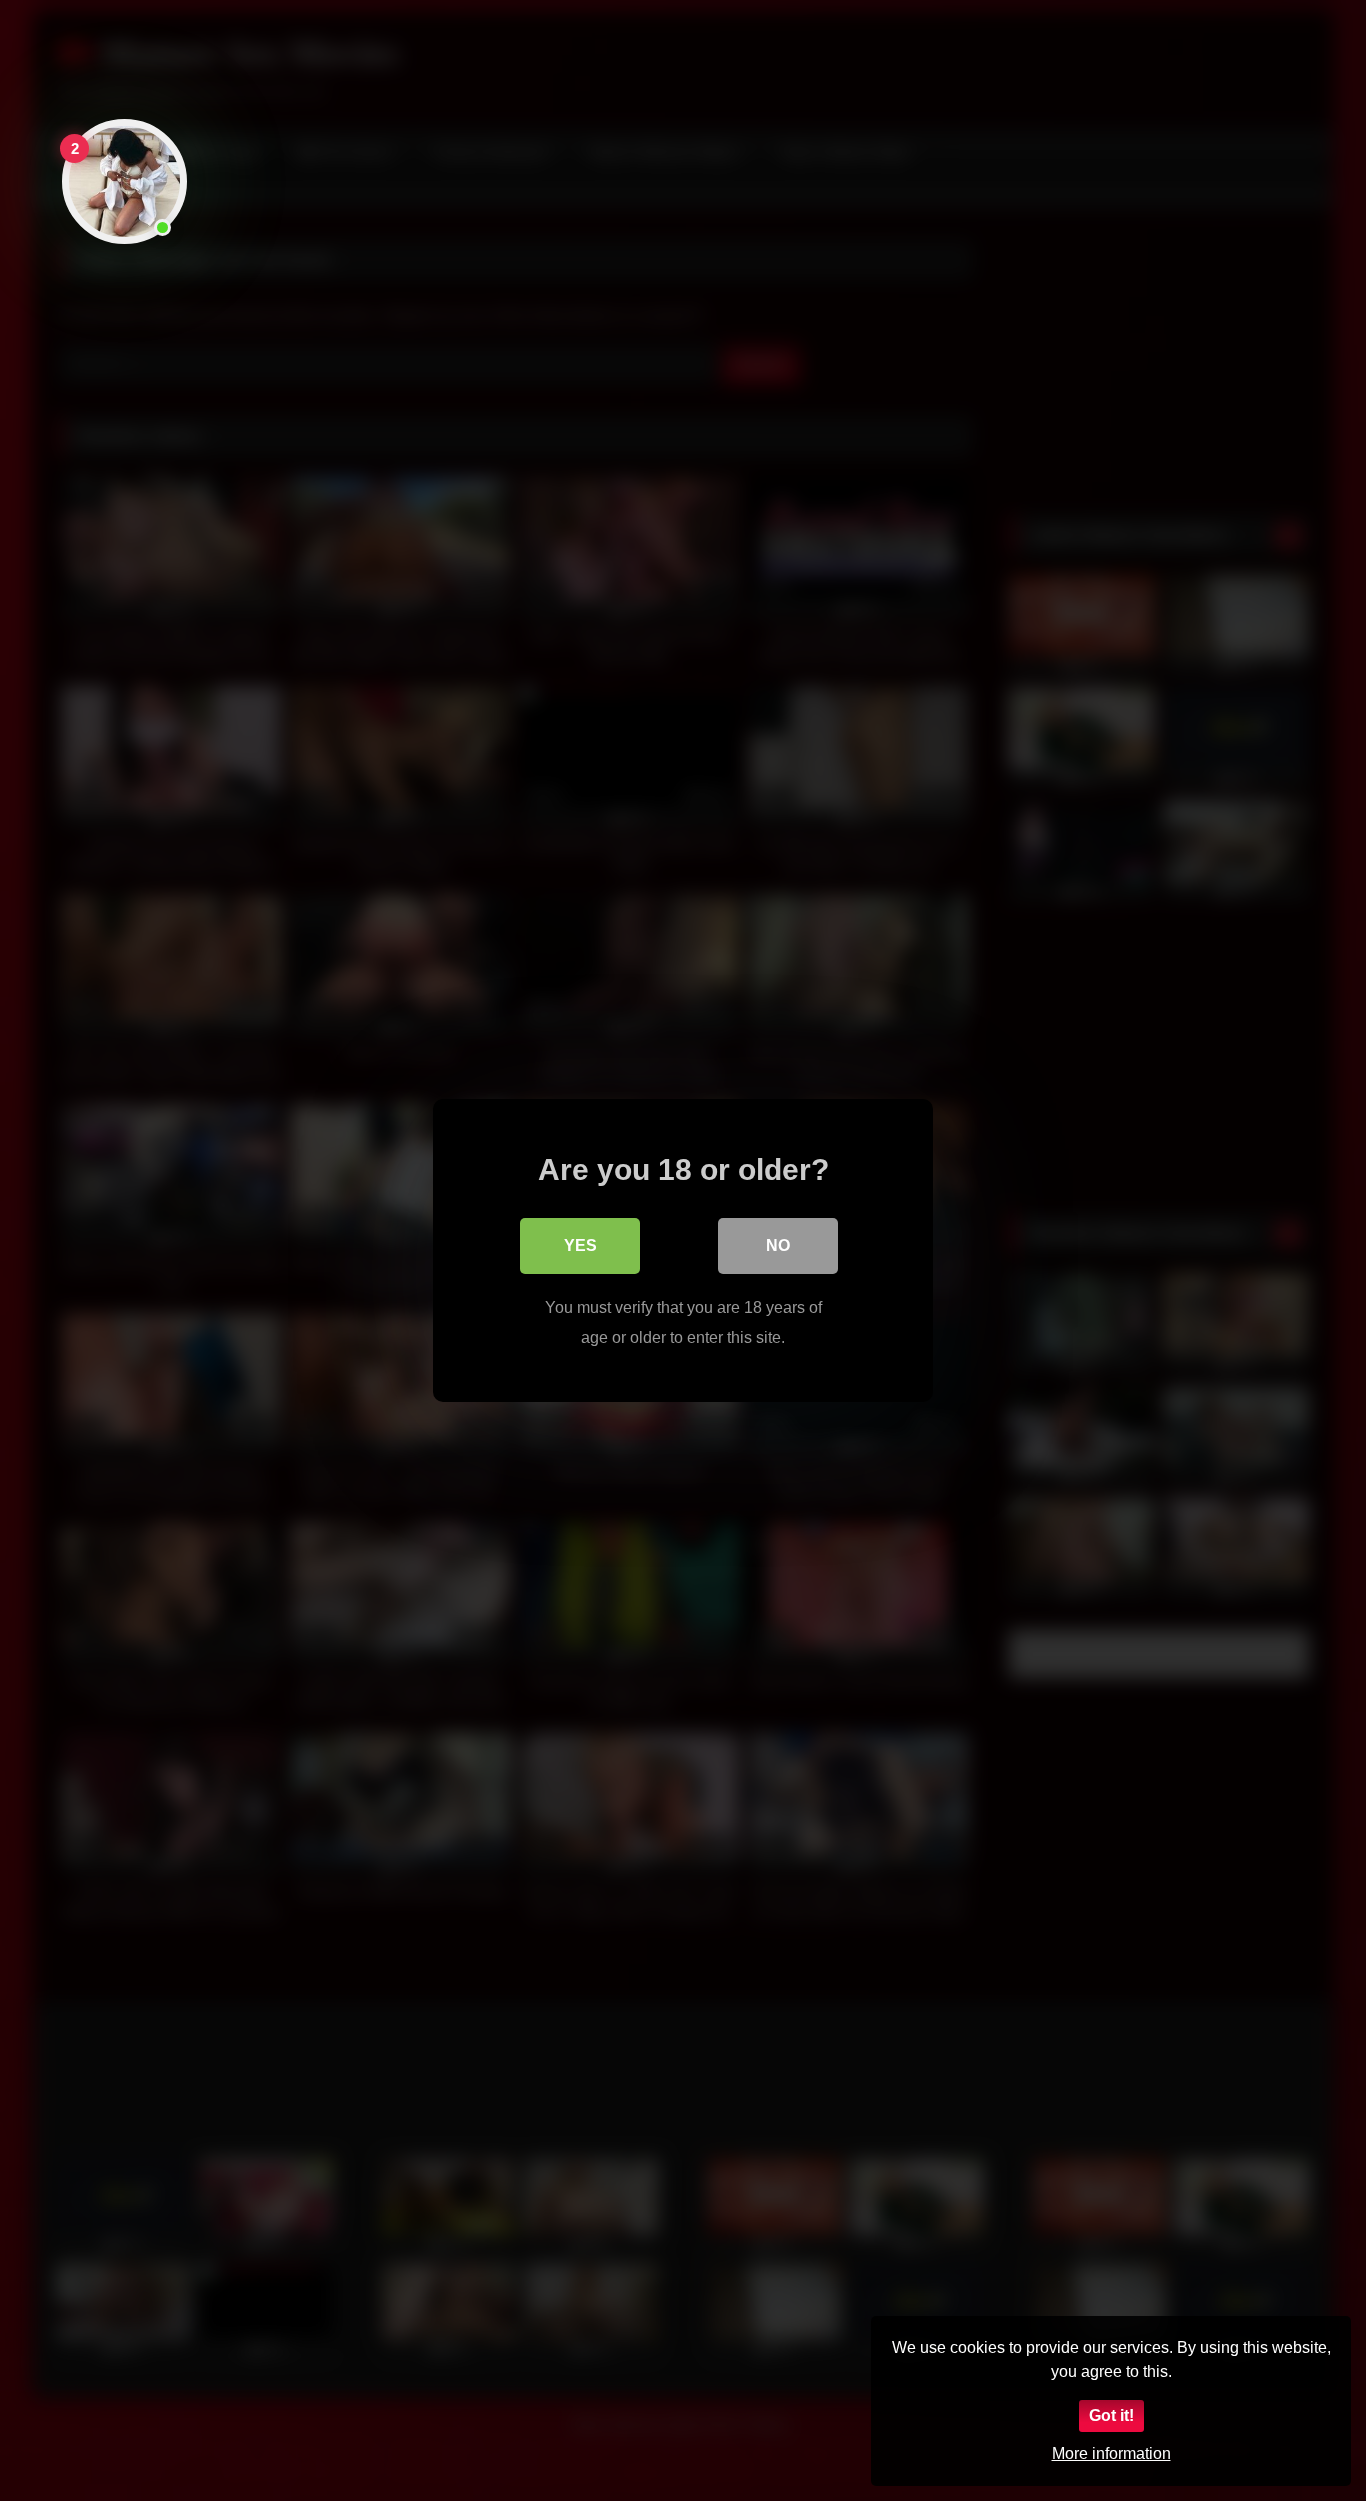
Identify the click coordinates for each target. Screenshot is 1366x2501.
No (778, 1245)
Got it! (1111, 2415)
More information (1111, 2453)
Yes (580, 1245)
